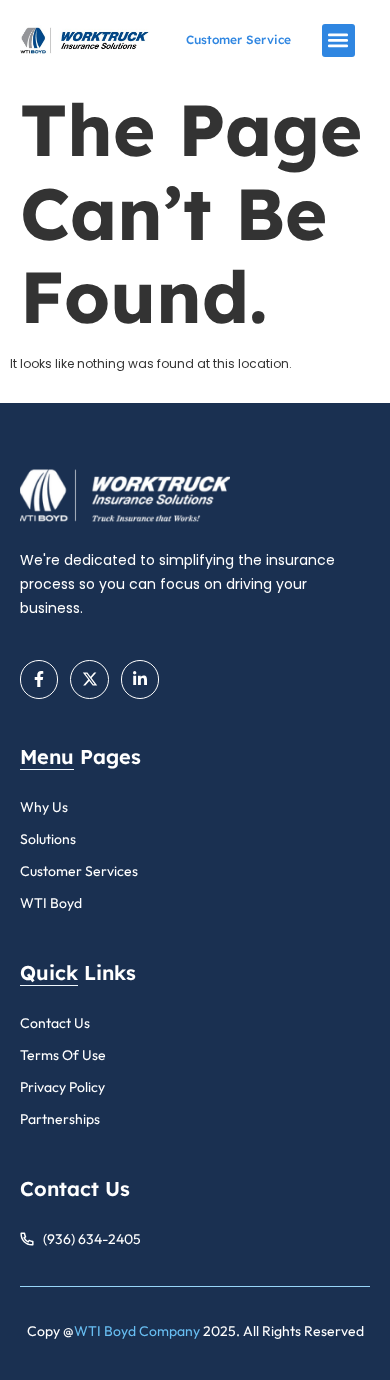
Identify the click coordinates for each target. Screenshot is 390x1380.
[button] (338, 40)
